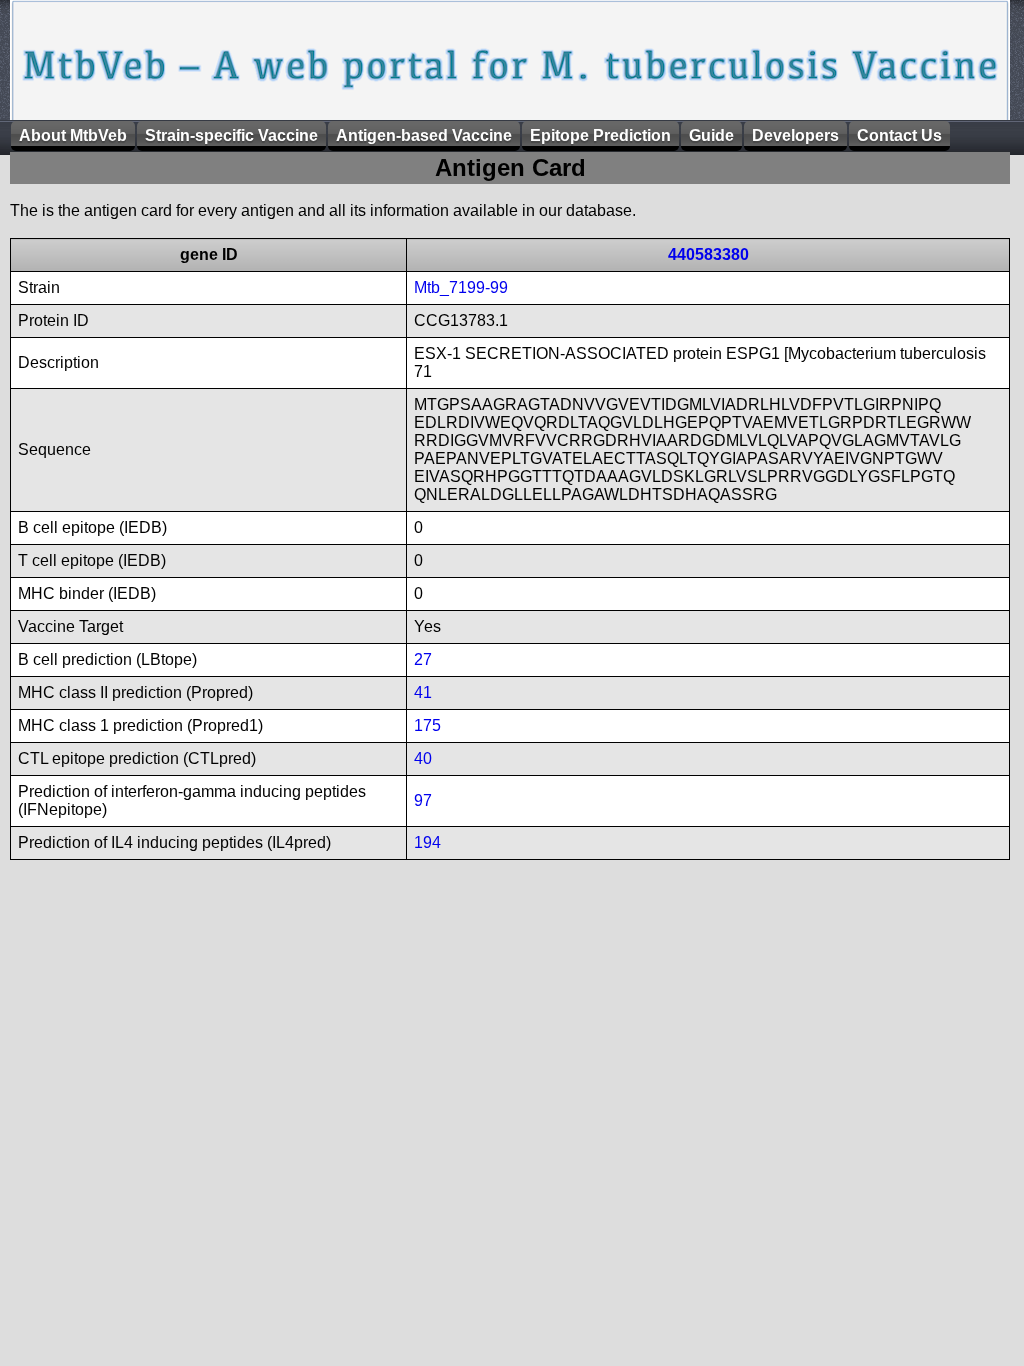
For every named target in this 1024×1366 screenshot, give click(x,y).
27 (423, 659)
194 (427, 842)
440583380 (708, 254)
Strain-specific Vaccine (231, 135)
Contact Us (899, 135)
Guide (711, 135)
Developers (795, 135)
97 (423, 800)
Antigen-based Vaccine (424, 135)
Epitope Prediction (600, 135)
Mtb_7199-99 (461, 287)
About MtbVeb (73, 135)
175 (427, 725)
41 (423, 692)
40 (423, 758)
